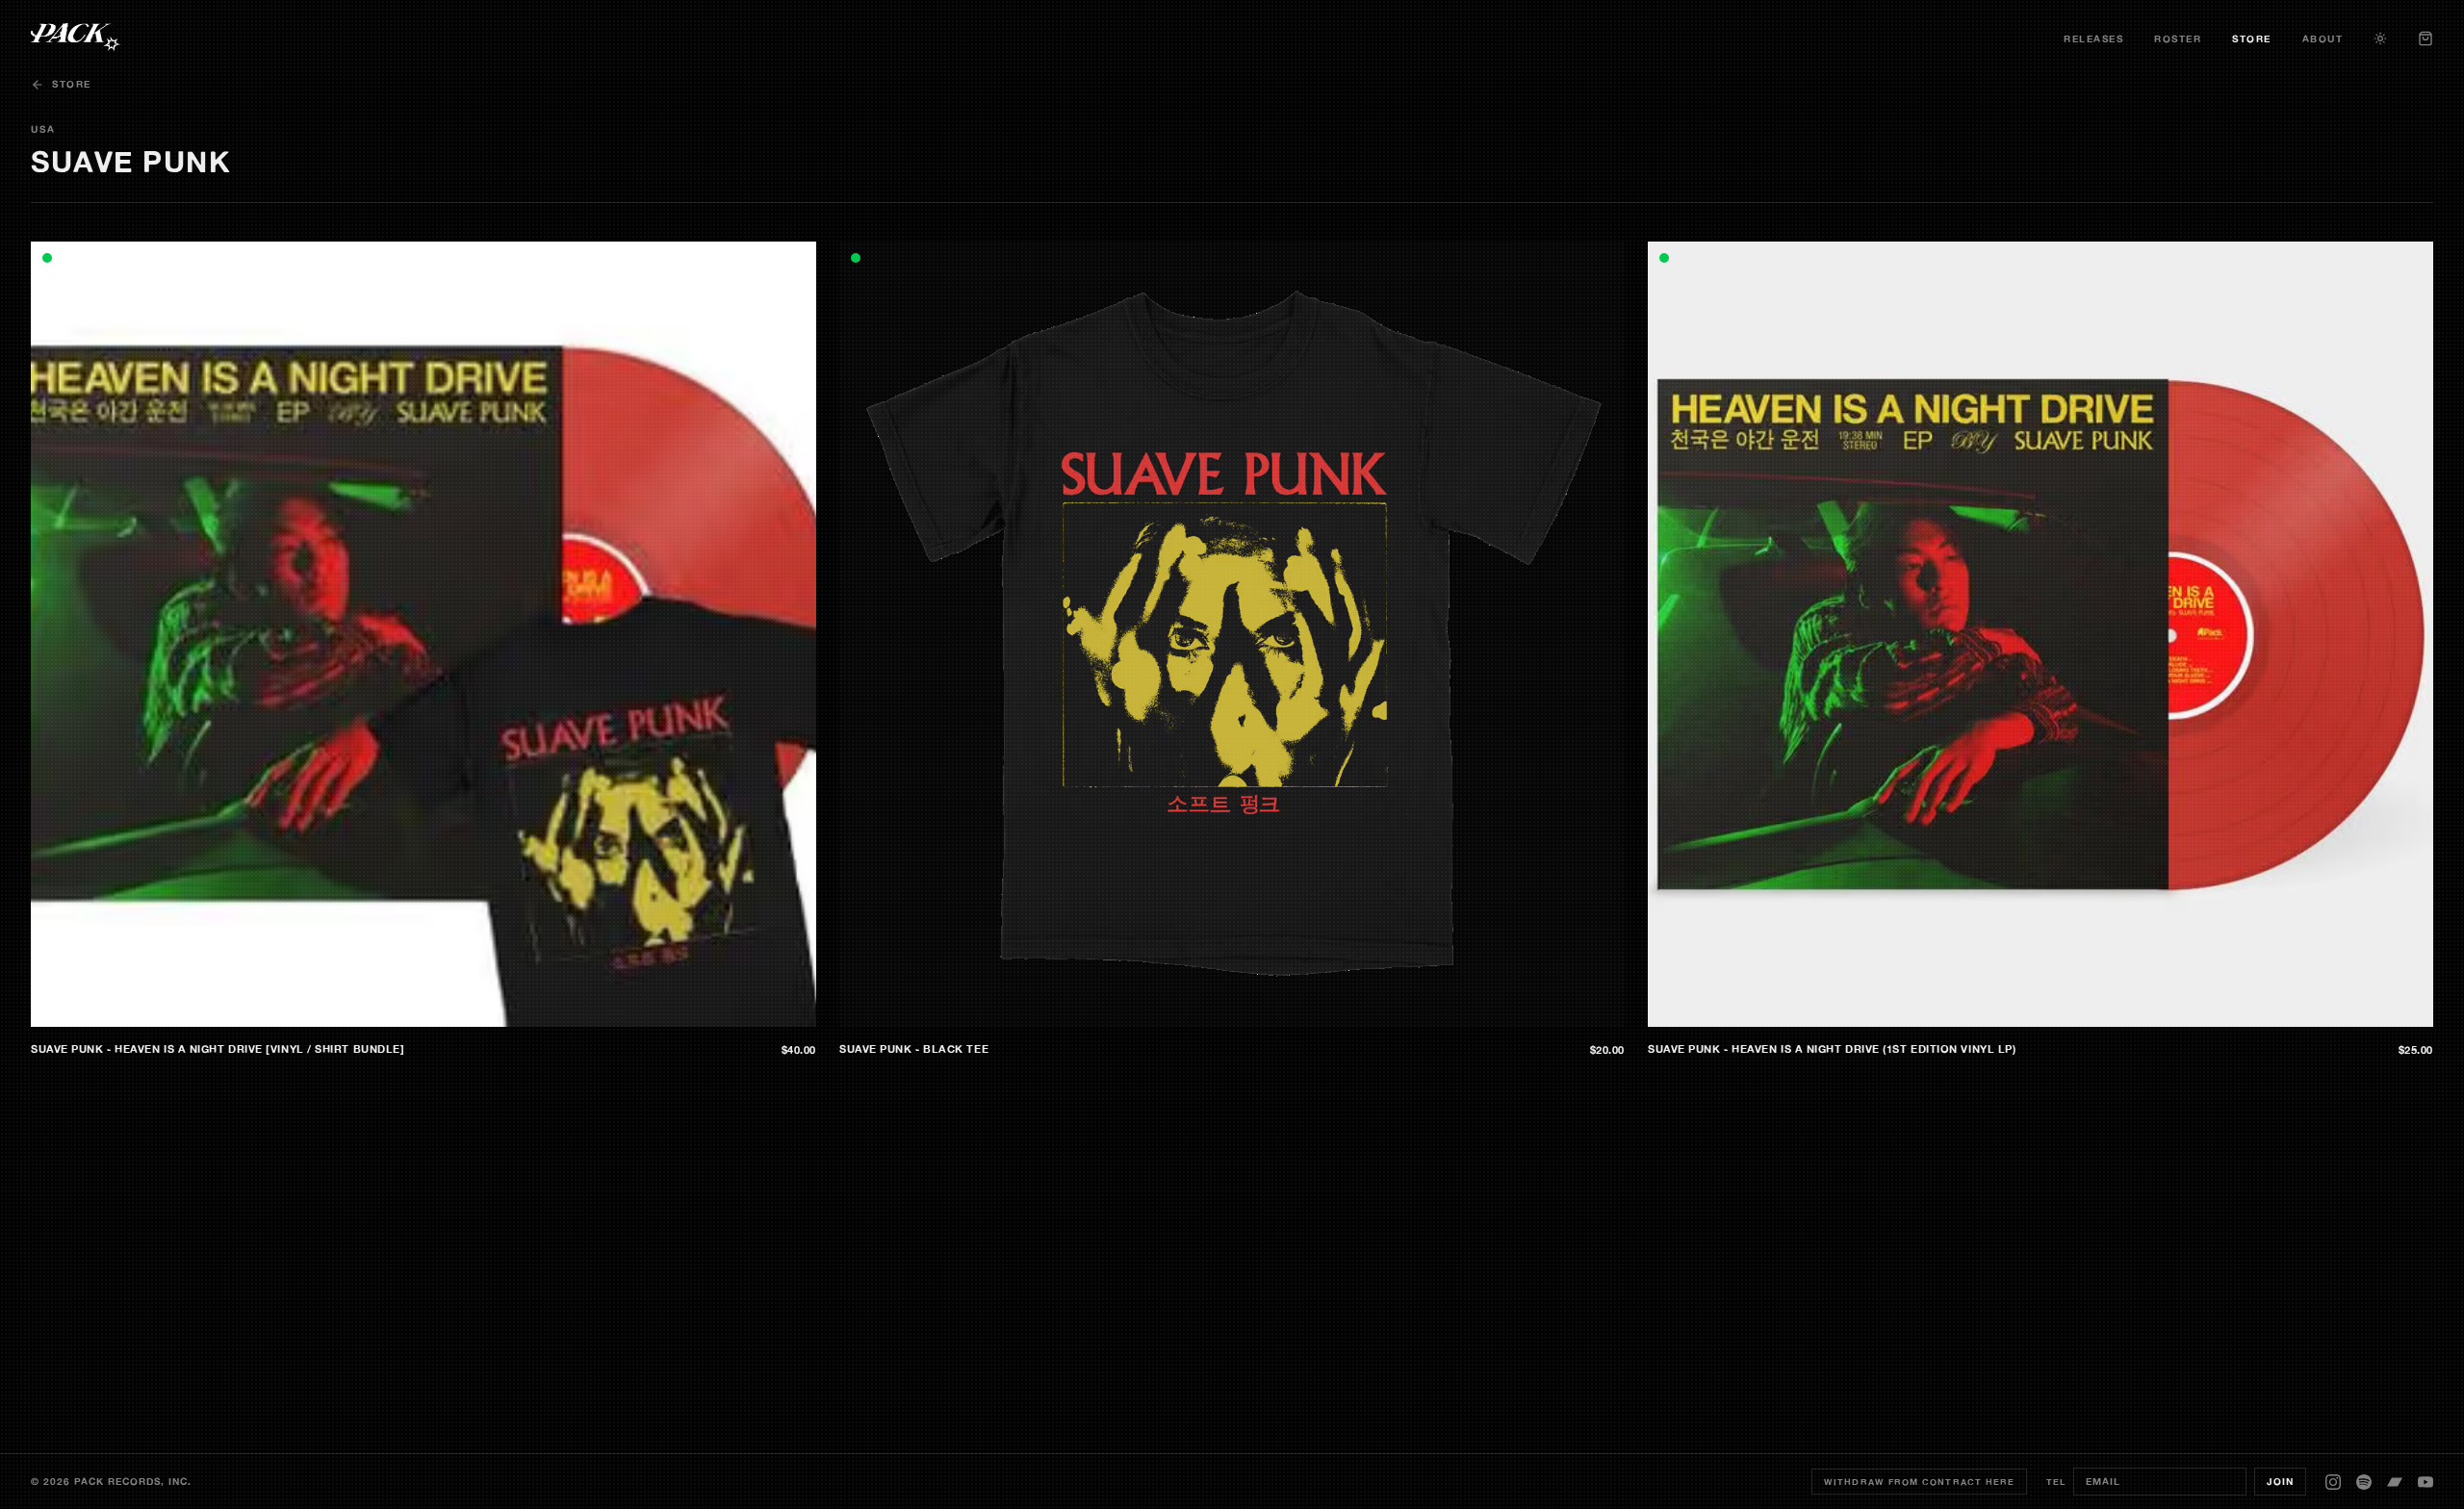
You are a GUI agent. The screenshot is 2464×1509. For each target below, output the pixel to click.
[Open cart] (2425, 38)
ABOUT (2323, 39)
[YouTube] (2425, 1482)
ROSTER (2178, 39)
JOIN (2280, 1482)
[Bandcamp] (2395, 1482)
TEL (2056, 1482)
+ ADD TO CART (761, 1012)
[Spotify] (2364, 1482)
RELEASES (2093, 39)
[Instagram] (2333, 1482)
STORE (2252, 39)
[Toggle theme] (2380, 38)
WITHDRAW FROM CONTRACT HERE (1919, 1482)
